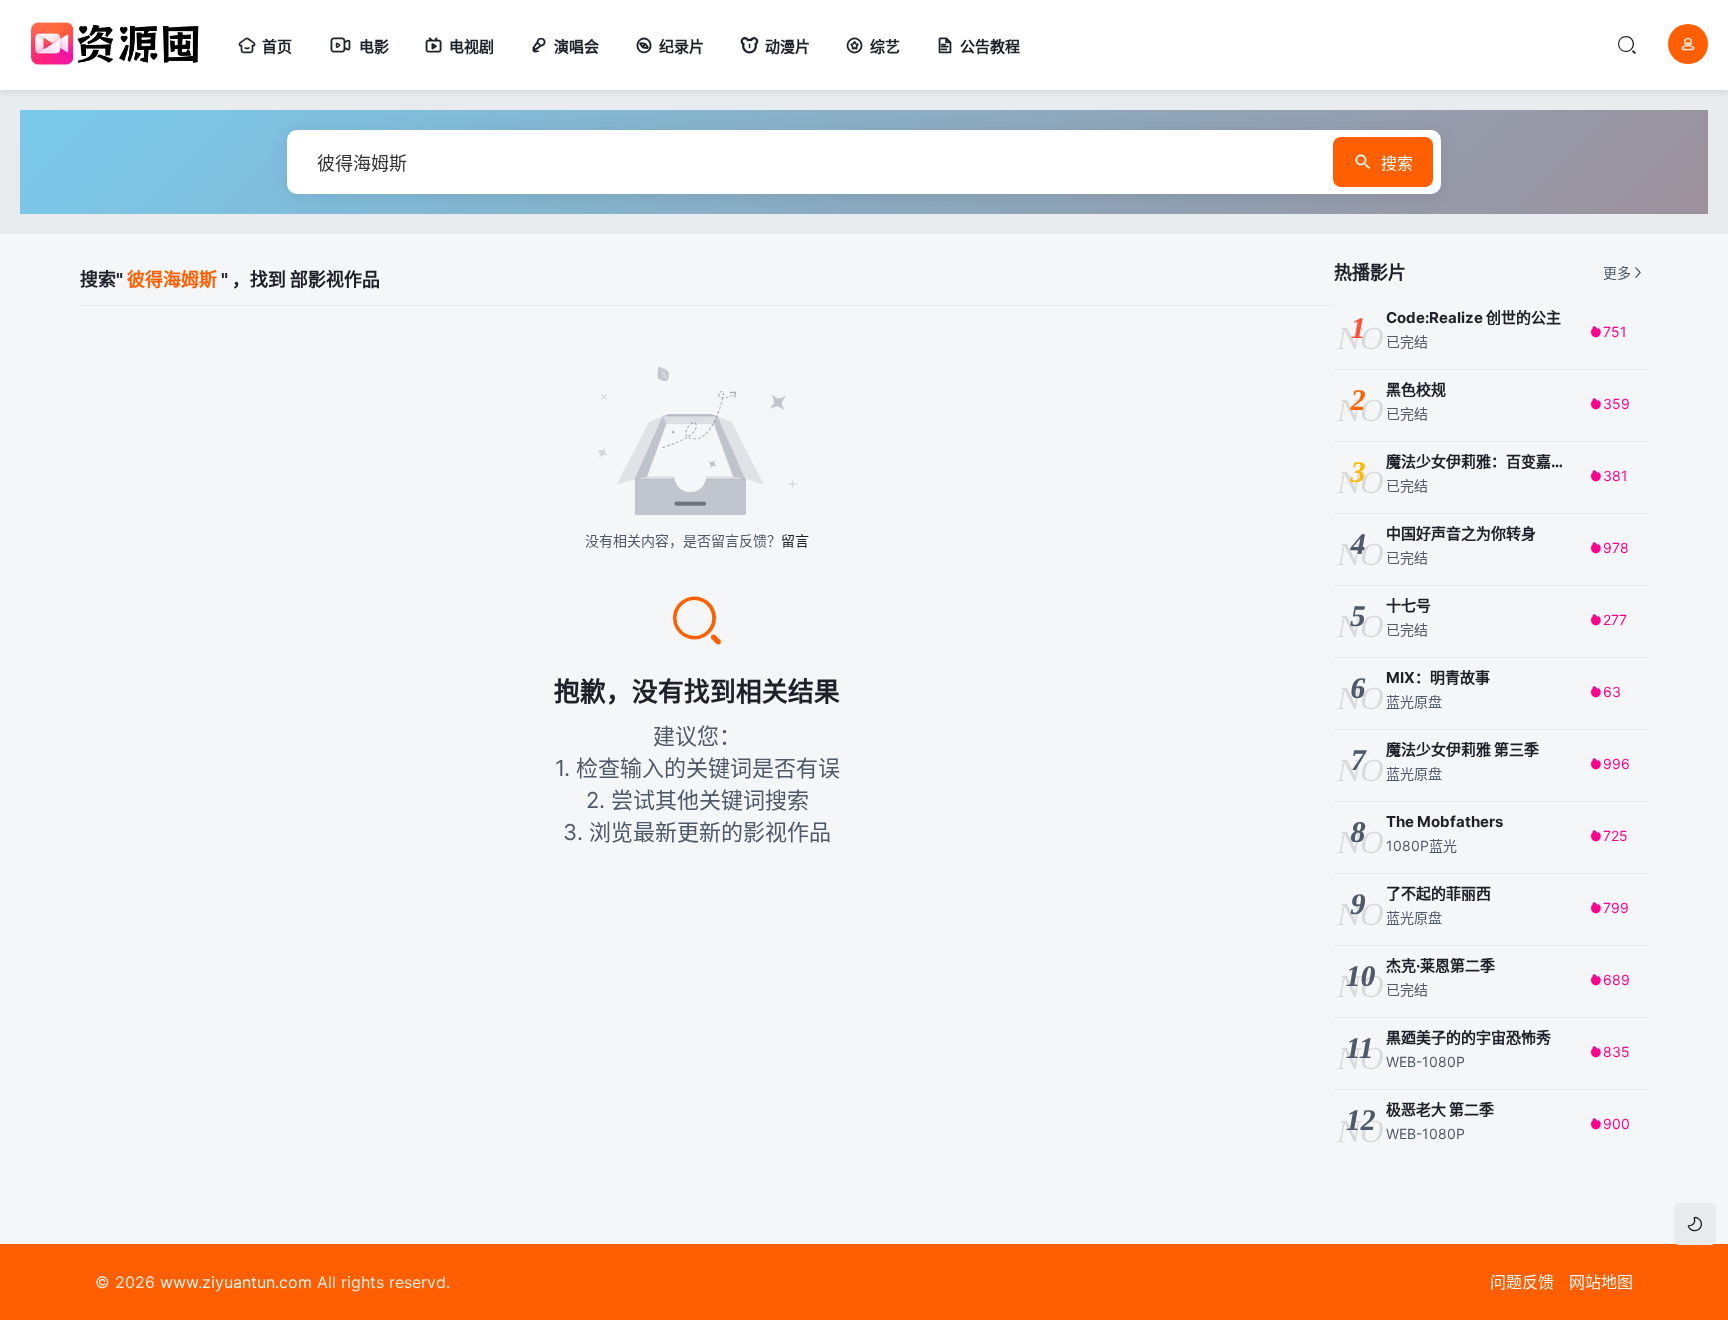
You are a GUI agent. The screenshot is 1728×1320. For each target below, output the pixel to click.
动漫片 (787, 46)
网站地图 (1601, 1282)
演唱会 (576, 46)
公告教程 (990, 46)
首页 (277, 46)
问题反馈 (1522, 1282)
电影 (374, 46)
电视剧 (471, 46)
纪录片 (681, 46)
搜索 (1397, 163)
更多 (1617, 272)
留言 (795, 540)
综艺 (885, 46)
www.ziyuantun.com (236, 1282)
